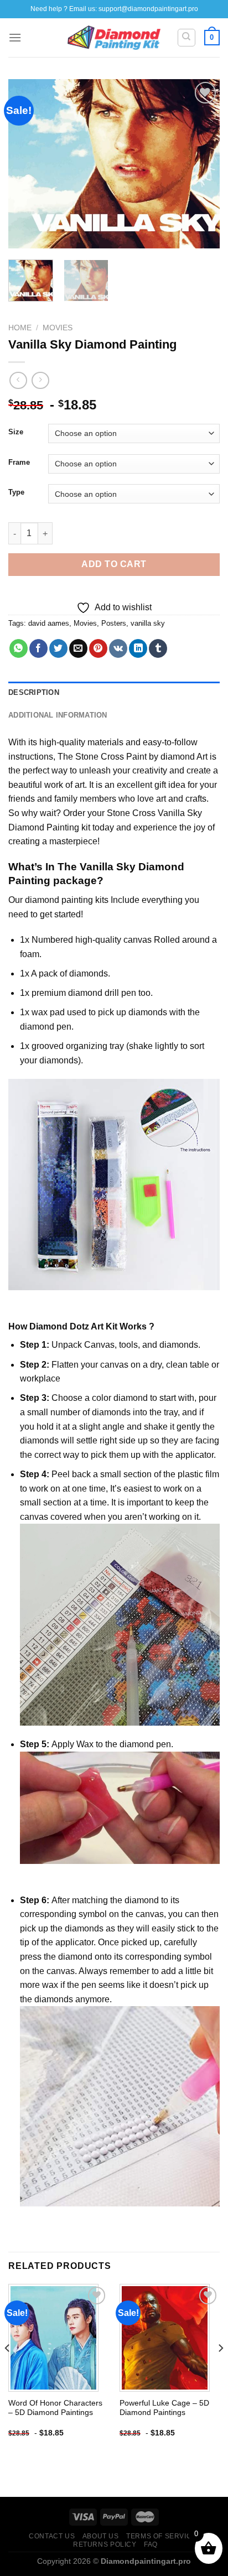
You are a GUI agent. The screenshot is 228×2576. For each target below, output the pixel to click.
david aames (49, 623)
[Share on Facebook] (38, 648)
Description (34, 692)
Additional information (58, 715)
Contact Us (52, 2536)
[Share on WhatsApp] (19, 648)
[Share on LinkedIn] (138, 648)
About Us (101, 2536)
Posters (114, 623)
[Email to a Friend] (78, 648)
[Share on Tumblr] (158, 648)
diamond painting (59, 900)
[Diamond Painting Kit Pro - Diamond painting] (114, 38)
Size (16, 432)
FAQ (151, 2544)
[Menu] (15, 37)
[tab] (114, 693)
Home (20, 328)
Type (16, 492)
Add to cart (114, 564)
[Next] (201, 164)
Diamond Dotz (59, 1326)
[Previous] (27, 164)
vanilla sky (148, 623)
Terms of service (161, 2536)
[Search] (187, 38)
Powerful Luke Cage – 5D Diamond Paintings (164, 2408)
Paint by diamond (160, 757)
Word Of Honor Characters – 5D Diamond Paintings (55, 2408)
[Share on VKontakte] (118, 648)
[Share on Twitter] (58, 648)
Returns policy (105, 2544)
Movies (58, 328)
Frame (19, 463)
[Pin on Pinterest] (98, 648)
